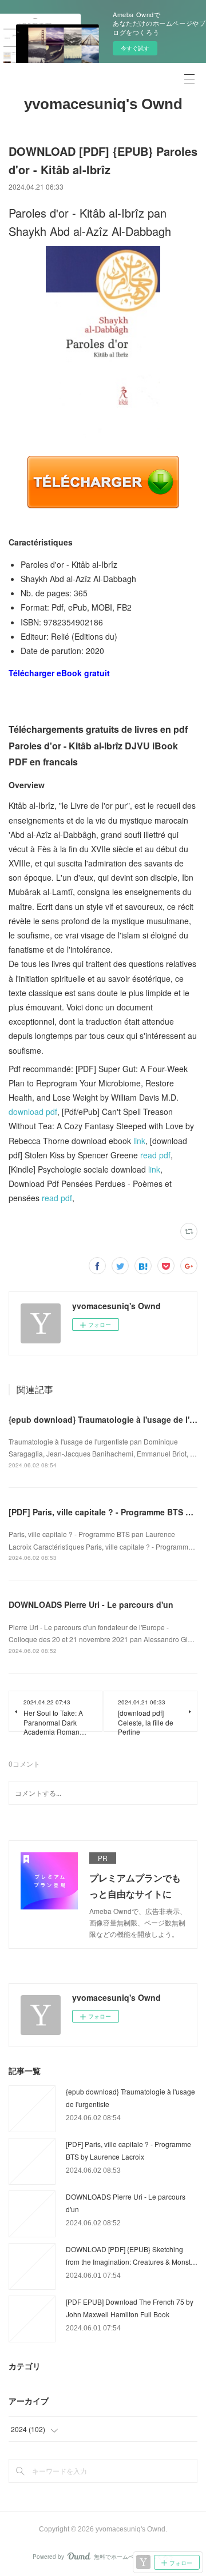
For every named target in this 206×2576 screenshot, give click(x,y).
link (139, 1141)
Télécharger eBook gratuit (59, 673)
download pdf (33, 1112)
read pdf (155, 1155)
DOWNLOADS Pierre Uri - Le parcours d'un (91, 1604)
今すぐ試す (135, 48)
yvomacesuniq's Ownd (103, 104)
